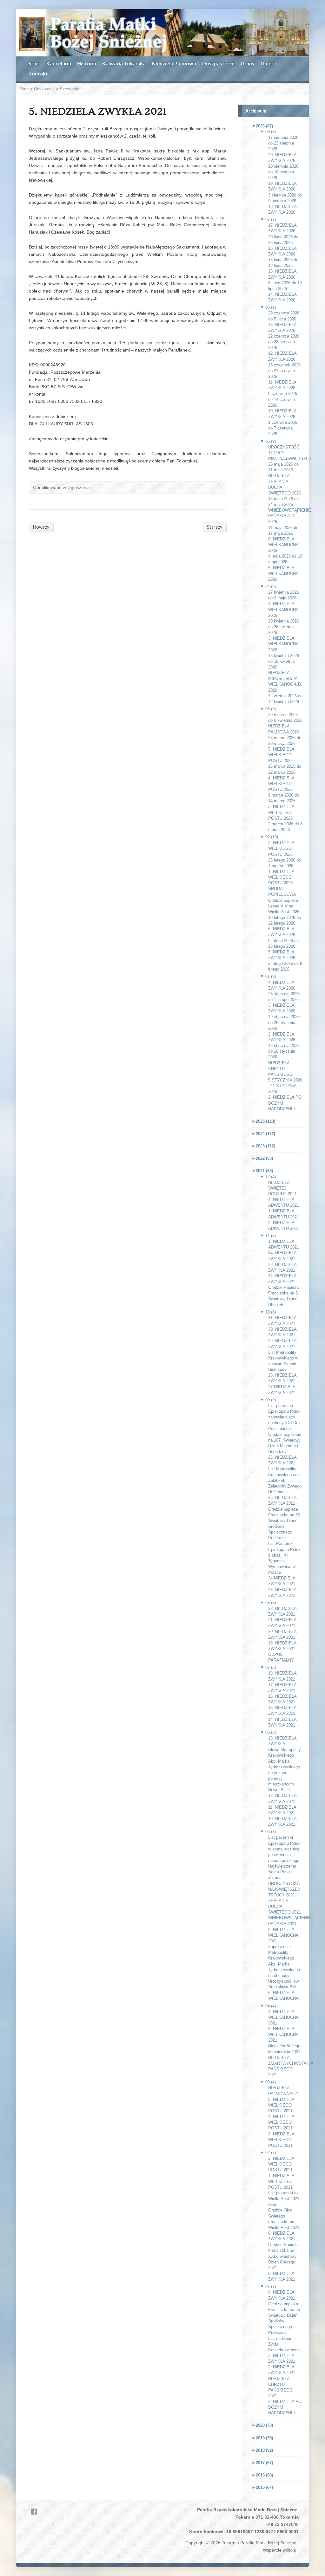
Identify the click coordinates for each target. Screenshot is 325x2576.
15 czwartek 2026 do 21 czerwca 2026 (284, 371)
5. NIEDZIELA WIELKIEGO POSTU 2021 (281, 2105)
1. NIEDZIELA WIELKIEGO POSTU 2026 (281, 877)
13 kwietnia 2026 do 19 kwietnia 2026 (284, 661)
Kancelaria (59, 63)
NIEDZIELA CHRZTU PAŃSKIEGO (280, 1069)
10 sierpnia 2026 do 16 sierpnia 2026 (283, 172)
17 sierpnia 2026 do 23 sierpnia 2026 (283, 143)
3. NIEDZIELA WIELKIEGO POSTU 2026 (281, 812)
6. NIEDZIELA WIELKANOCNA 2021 (283, 1935)
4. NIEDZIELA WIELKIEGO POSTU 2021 (281, 2122)
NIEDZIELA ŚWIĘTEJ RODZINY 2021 (282, 1188)
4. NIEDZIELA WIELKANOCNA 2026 (283, 609)
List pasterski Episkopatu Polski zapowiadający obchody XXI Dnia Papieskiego (285, 1417)
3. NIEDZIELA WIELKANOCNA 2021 (283, 2034)
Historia (87, 63)
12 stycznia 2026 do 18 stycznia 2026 (284, 1051)
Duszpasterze (218, 63)
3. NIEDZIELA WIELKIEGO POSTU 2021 (281, 2140)
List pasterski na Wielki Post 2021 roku (284, 2199)
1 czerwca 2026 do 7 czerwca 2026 (283, 428)
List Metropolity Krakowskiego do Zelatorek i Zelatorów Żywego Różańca (285, 1481)
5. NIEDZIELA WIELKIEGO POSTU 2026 (281, 755)
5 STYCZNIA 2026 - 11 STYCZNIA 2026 (285, 1086)
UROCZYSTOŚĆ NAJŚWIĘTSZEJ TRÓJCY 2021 (284, 1889)
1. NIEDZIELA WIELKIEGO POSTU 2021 (281, 2182)
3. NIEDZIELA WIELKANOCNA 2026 (283, 644)
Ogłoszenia (44, 89)
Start (34, 63)
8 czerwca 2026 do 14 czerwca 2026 (283, 399)
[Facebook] (34, 2511)
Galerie (269, 63)
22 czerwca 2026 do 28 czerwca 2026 (284, 342)
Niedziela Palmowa (174, 63)
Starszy (215, 527)
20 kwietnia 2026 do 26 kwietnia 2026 (284, 627)
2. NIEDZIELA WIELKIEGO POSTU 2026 (281, 848)
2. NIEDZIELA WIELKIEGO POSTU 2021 (281, 2164)
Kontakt (38, 73)
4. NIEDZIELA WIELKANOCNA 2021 (283, 2017)
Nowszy (41, 527)
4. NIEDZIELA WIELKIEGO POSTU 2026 (281, 784)
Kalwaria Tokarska (124, 63)
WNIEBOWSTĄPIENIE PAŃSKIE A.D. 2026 (290, 516)
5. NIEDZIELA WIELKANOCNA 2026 (283, 574)
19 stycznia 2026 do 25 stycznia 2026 (284, 1022)
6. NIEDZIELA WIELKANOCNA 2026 (283, 545)
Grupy (248, 63)
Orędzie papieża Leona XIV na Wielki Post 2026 (284, 906)
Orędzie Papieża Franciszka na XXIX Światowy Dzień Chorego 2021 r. (283, 2256)
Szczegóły (69, 89)
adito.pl (290, 2550)
